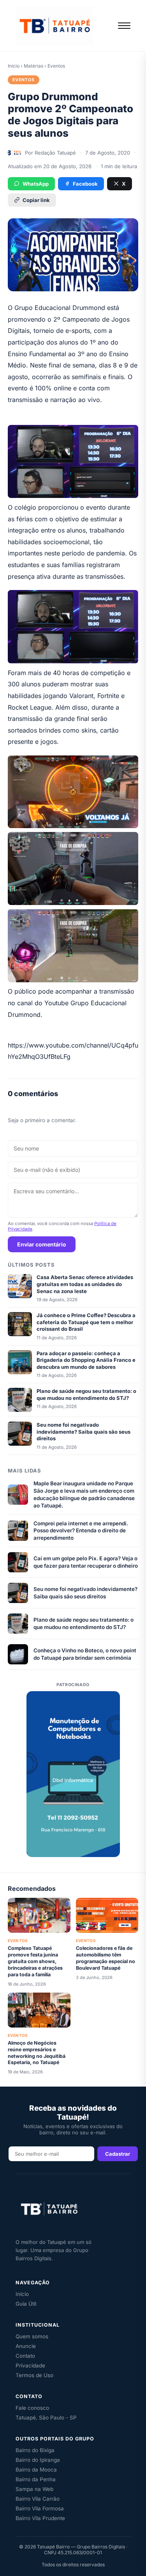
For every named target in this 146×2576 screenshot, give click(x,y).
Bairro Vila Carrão (38, 2499)
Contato (25, 2356)
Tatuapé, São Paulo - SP (46, 2418)
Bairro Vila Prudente (40, 2518)
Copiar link (36, 200)
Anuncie (26, 2346)
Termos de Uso (34, 2375)
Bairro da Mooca (36, 2470)
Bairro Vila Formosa (40, 2508)
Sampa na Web (34, 2489)
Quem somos (32, 2336)
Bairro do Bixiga (35, 2450)
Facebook (85, 184)
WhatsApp (36, 184)
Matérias (33, 66)
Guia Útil (26, 2304)
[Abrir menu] (124, 26)
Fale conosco (32, 2408)
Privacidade (30, 2365)
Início (14, 66)
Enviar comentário (42, 1244)
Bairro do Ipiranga (38, 2460)
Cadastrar (118, 2154)
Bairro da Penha (36, 2479)
